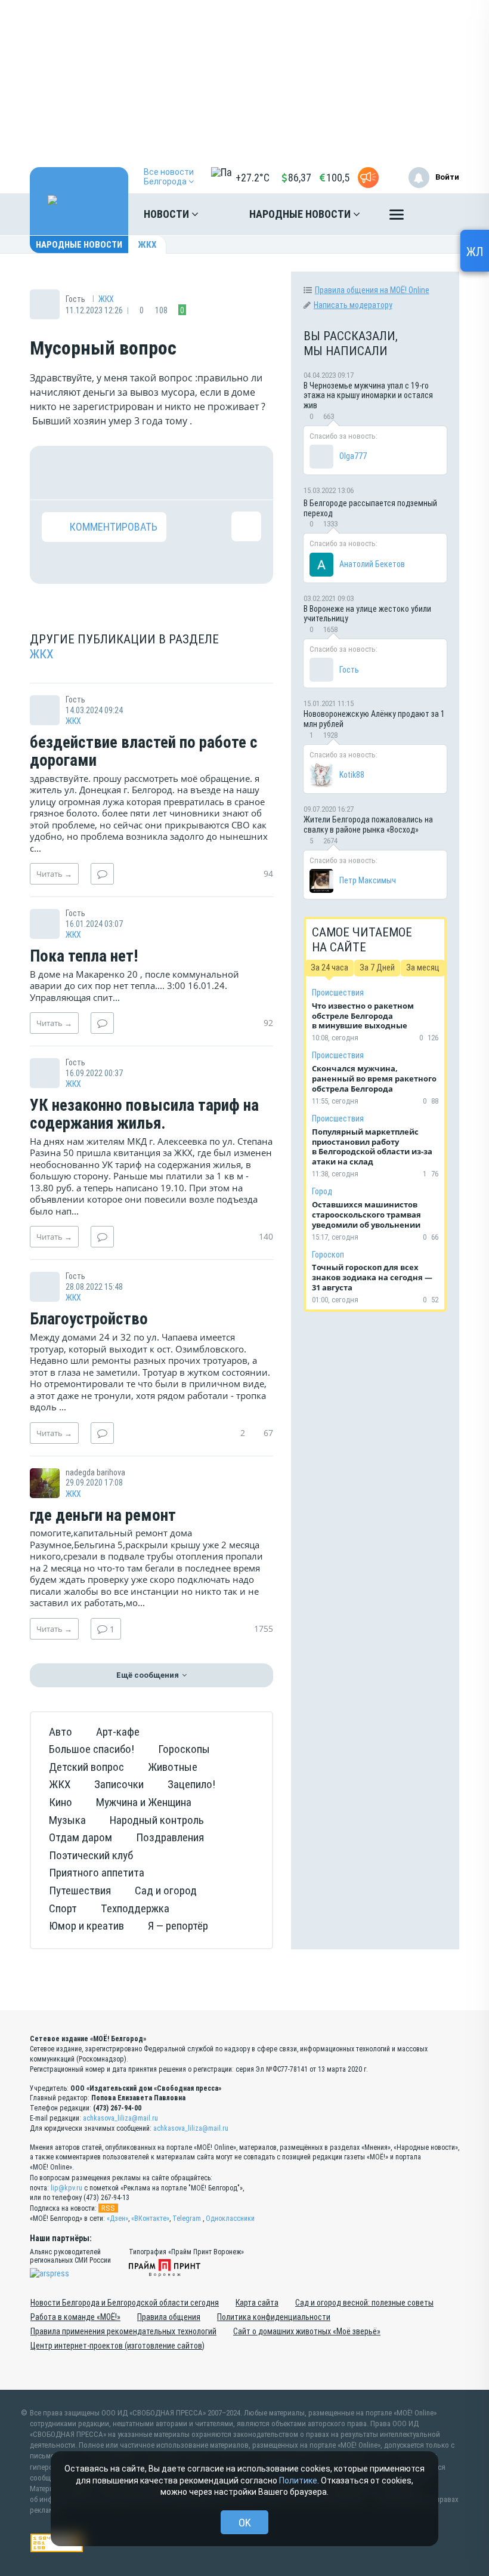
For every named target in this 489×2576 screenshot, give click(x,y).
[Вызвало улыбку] (95, 473)
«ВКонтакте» (150, 2218)
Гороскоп (328, 1255)
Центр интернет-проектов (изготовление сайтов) (117, 2346)
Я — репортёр (178, 1926)
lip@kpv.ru (66, 2188)
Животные (173, 1767)
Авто (61, 1732)
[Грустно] (208, 473)
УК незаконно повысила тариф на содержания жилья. (144, 1115)
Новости (168, 214)
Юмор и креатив (86, 1926)
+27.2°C (253, 178)
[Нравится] (57, 473)
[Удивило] (171, 473)
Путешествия (80, 1891)
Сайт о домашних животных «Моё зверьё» (307, 2331)
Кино (61, 1802)
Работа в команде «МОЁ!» (75, 2317)
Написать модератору (353, 305)
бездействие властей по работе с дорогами (144, 752)
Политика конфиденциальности (274, 2317)
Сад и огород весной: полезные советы (364, 2303)
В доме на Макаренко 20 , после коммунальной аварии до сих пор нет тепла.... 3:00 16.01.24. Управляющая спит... (134, 986)
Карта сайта (257, 2303)
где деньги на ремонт (103, 1516)
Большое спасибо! (92, 1749)
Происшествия (338, 993)
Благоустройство (89, 1320)
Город (322, 1191)
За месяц (423, 967)
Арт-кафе (118, 1732)
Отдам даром (81, 1837)
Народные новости (301, 214)
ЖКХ (147, 245)
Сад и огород (166, 1891)
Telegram (187, 2218)
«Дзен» (117, 2218)
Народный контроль (157, 1820)
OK (245, 2523)
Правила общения (169, 2317)
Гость (349, 670)
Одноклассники (230, 2218)
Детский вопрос (86, 1767)
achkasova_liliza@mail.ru (120, 2118)
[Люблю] (132, 473)
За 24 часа (329, 967)
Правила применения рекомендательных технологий (123, 2331)
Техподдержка (135, 1908)
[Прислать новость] (368, 178)
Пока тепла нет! (84, 957)
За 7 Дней (377, 967)
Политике (298, 2481)
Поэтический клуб (91, 1855)
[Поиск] (438, 214)
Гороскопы (184, 1749)
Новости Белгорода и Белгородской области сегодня (125, 2303)
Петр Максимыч (368, 880)
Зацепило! (191, 1784)
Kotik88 (352, 775)
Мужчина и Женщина (144, 1802)
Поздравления (170, 1837)
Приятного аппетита (97, 1873)
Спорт (63, 1908)
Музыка (67, 1820)
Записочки (119, 1784)
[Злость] (246, 473)
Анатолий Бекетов (372, 564)
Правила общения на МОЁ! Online (372, 290)
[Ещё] (397, 217)
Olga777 (353, 456)
